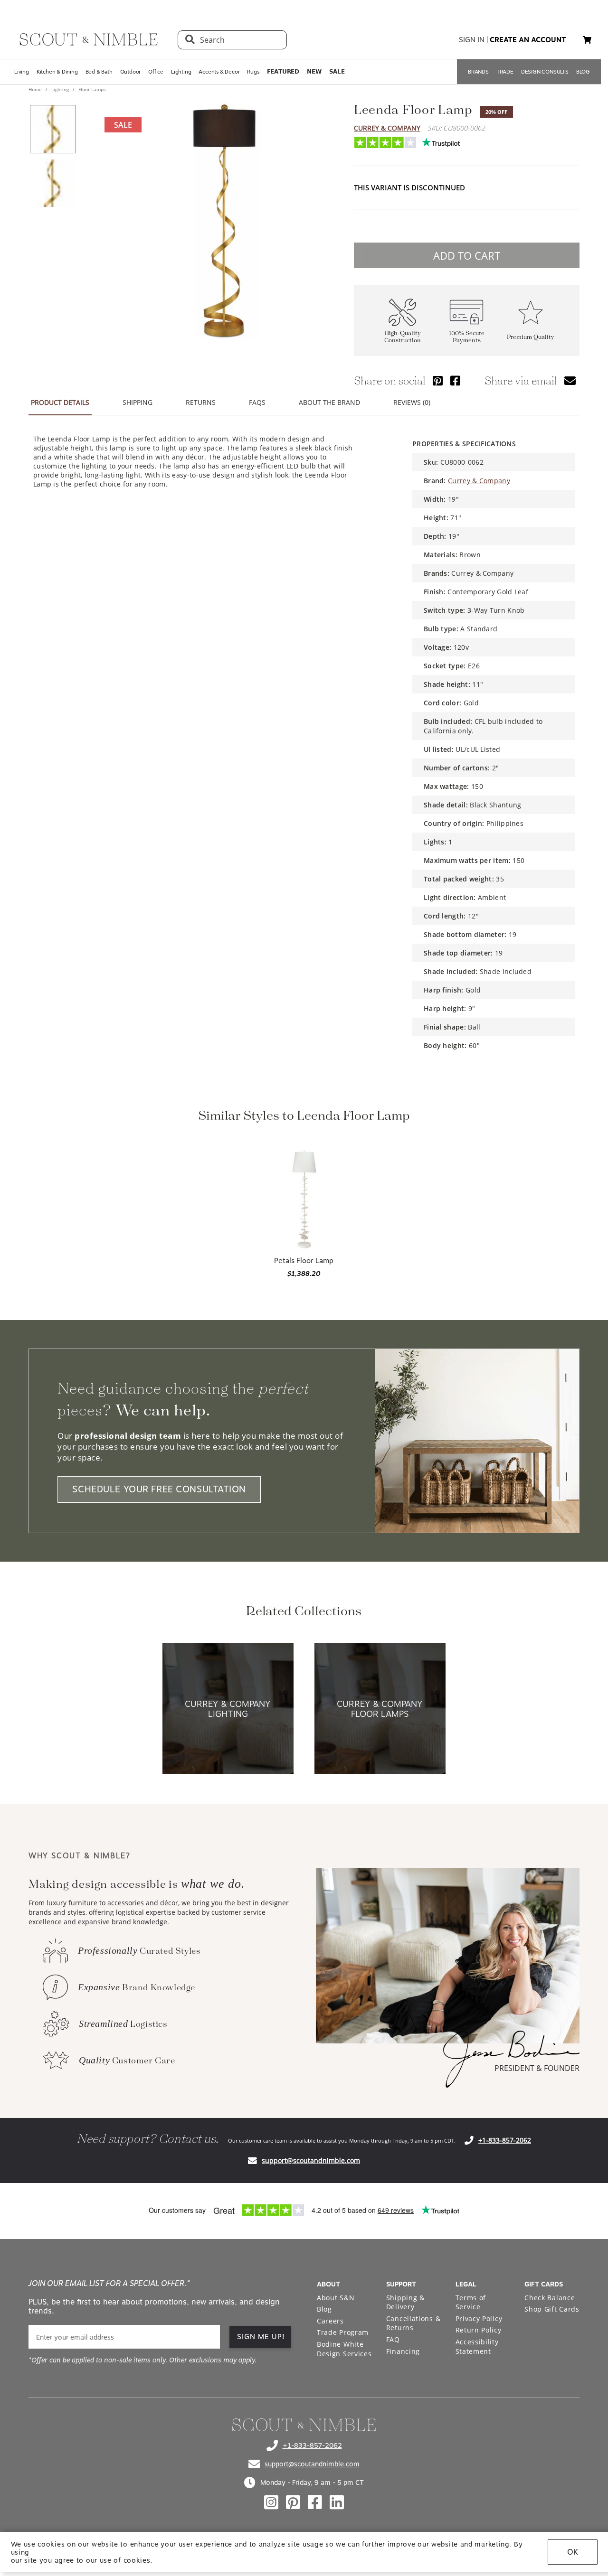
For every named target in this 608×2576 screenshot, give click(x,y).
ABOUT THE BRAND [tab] (329, 402)
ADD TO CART (467, 255)
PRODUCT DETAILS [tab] (60, 402)
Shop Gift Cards (552, 2309)
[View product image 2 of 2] (53, 183)
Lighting (181, 72)
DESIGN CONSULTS (545, 72)
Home (36, 89)
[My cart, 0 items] (587, 40)
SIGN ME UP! (261, 2337)
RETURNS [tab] (201, 402)
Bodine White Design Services (344, 2349)
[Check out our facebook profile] (315, 2502)
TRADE (505, 72)
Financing (403, 2351)
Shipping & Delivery (405, 2302)
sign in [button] (472, 40)
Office (156, 72)
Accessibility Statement (477, 2347)
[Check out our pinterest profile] (293, 2502)
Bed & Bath (99, 72)
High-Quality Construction (403, 337)
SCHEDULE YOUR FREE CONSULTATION (159, 1490)
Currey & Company (387, 128)
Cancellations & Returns (413, 2323)
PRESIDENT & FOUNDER (537, 2068)
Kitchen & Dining (57, 72)
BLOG (583, 72)
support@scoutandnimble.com (311, 2160)
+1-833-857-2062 (505, 2140)
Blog (324, 2309)
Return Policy (479, 2330)
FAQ (393, 2339)
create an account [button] (528, 40)
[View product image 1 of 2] (53, 129)
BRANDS (478, 72)
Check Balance (550, 2298)
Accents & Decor (219, 72)
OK (573, 2552)
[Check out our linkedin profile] (337, 2502)
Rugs (253, 72)
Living (22, 72)
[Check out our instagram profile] (271, 2502)
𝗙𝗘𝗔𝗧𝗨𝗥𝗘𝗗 (283, 72)
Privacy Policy (479, 2318)
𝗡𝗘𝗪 (314, 72)
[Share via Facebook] (455, 380)
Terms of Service (471, 2302)
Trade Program (343, 2332)
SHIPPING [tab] (138, 402)
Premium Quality (531, 337)
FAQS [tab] (257, 402)
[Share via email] (570, 380)
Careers (330, 2321)
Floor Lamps (91, 89)
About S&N (336, 2298)
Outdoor (131, 72)
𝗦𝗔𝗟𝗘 (337, 72)
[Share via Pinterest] (438, 380)
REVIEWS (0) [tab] (412, 402)
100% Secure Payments (467, 337)
